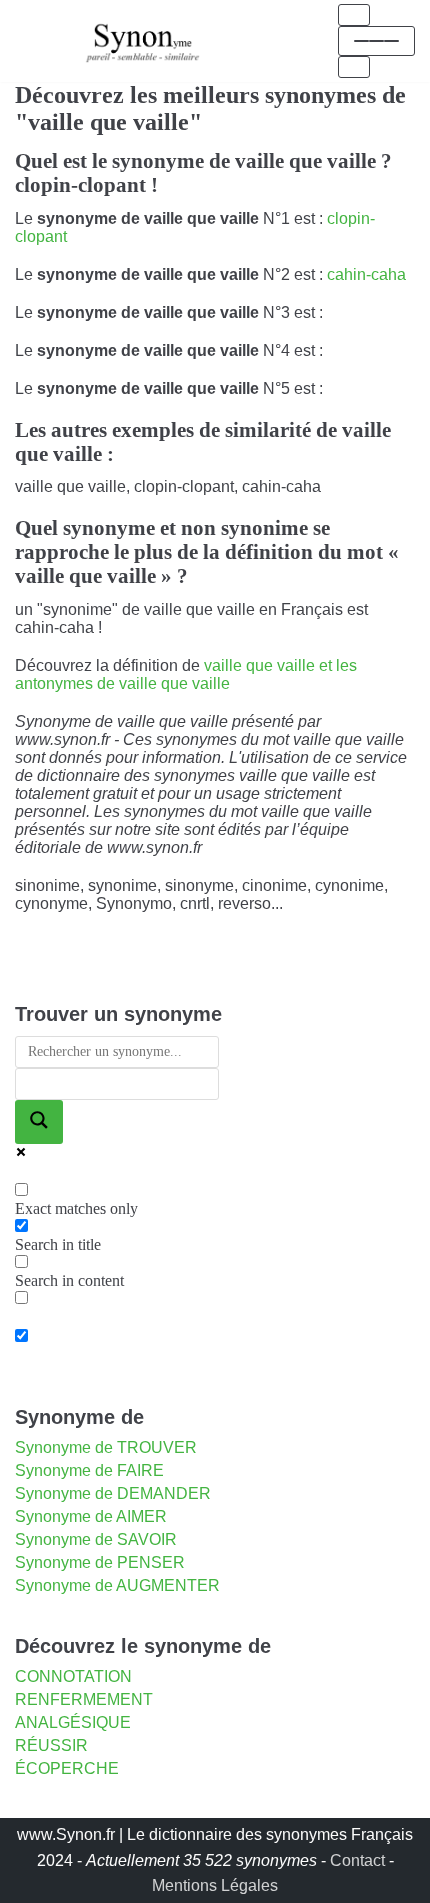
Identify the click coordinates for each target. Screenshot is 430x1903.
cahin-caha (366, 274)
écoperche (67, 1768)
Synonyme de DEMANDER (113, 1493)
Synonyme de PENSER (100, 1562)
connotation (73, 1676)
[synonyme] (143, 40)
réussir (51, 1745)
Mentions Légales (215, 1885)
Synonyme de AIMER (91, 1516)
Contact (357, 1860)
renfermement (84, 1699)
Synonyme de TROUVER (106, 1447)
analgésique (73, 1722)
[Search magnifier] (39, 1122)
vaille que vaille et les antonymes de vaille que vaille (186, 674)
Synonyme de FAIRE (89, 1470)
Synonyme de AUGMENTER (117, 1585)
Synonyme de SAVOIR (96, 1539)
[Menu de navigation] (354, 15)
